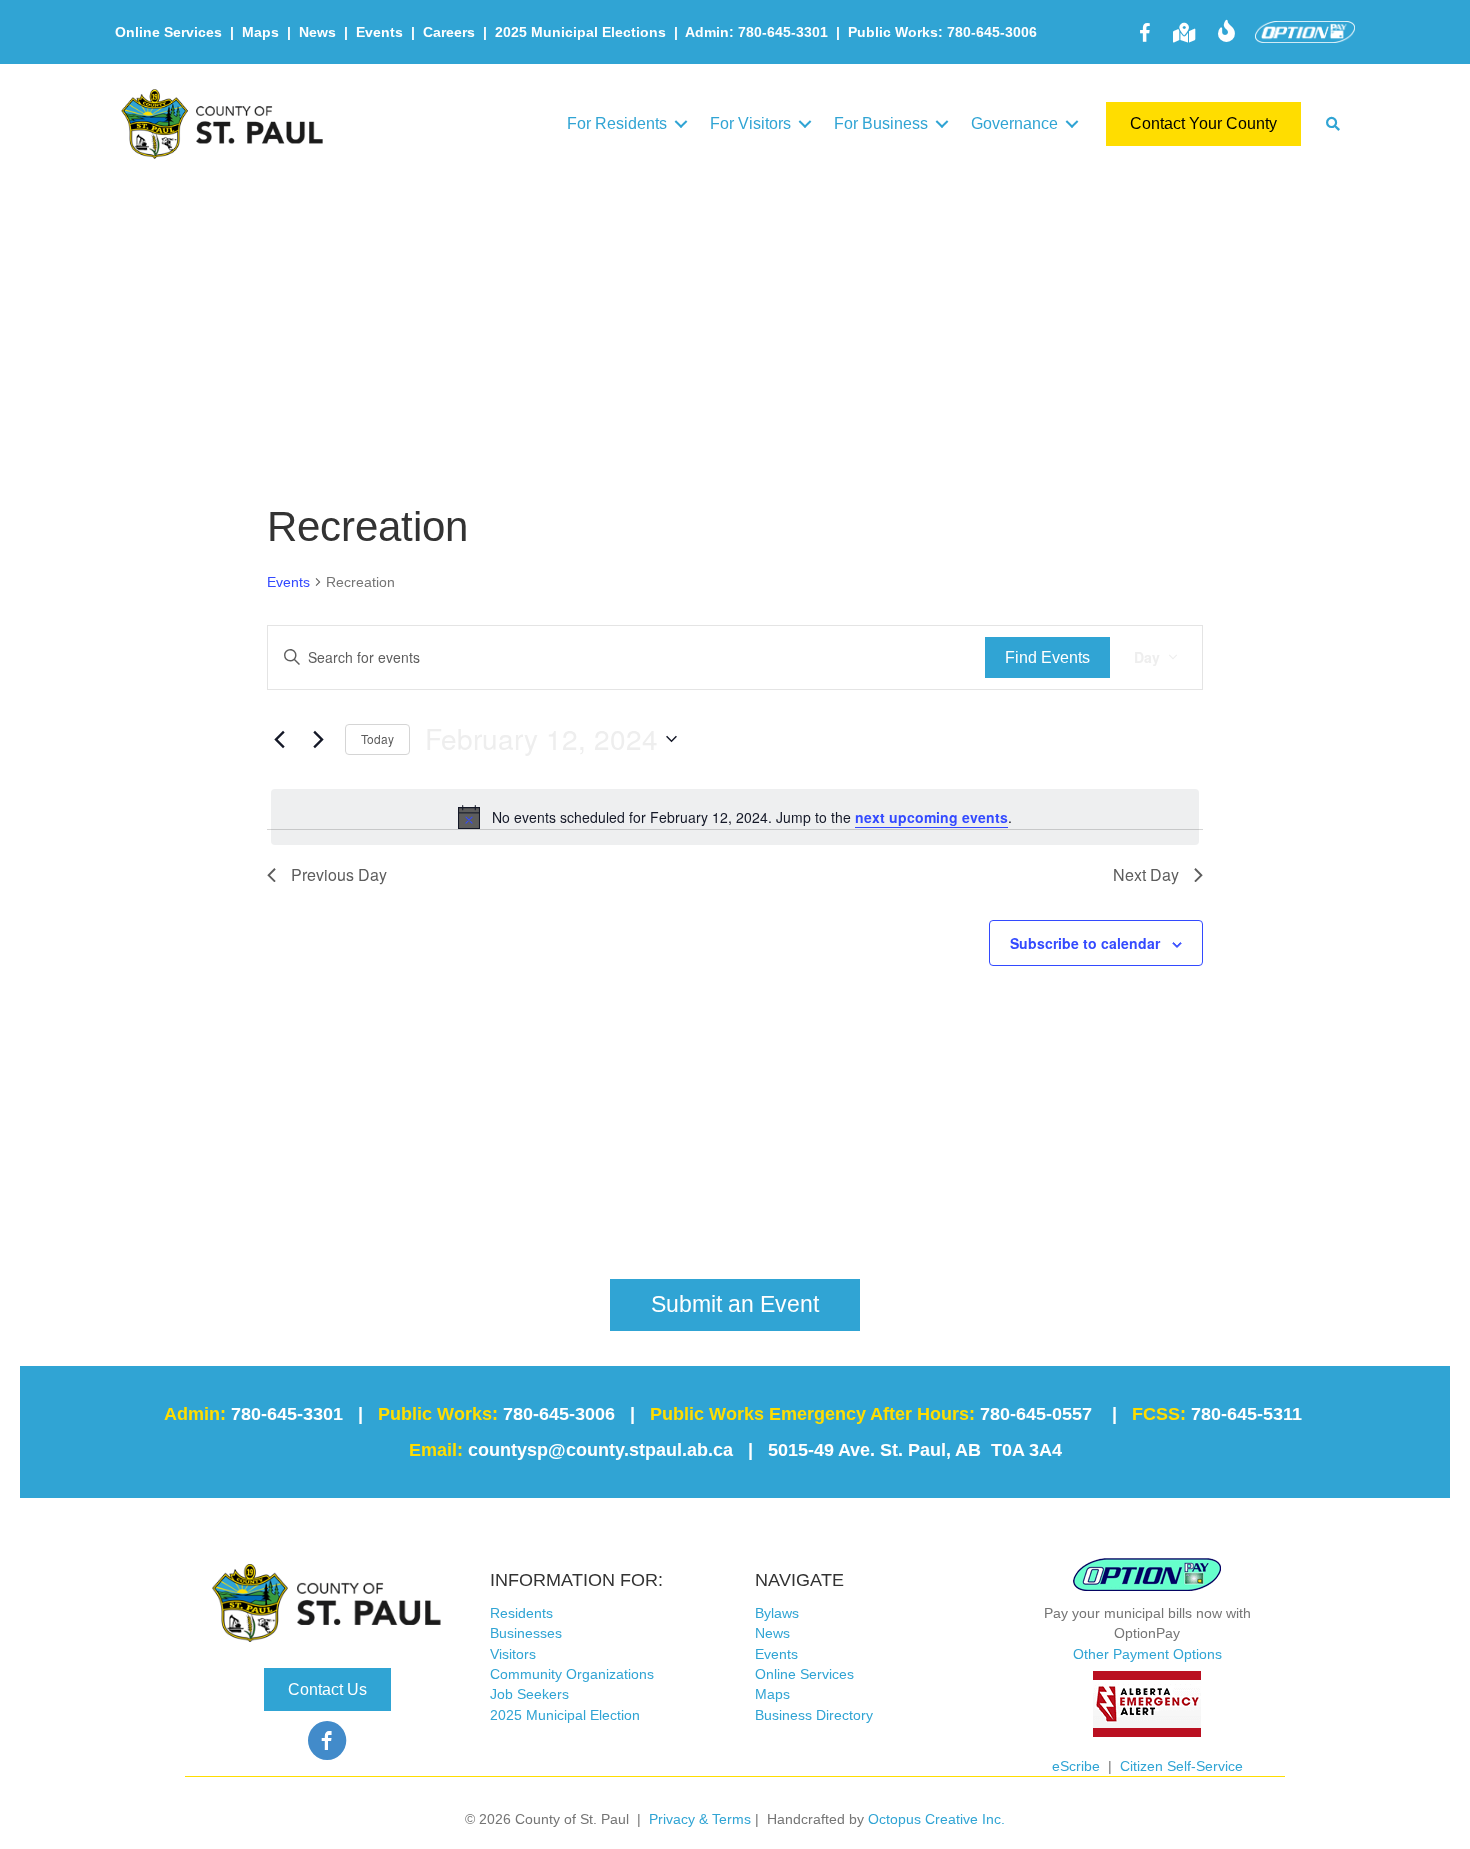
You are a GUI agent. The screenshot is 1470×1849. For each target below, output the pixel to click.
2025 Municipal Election (565, 1715)
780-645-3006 (559, 1414)
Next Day (1146, 874)
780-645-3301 (287, 1414)
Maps (260, 32)
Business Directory (814, 1715)
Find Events (1047, 657)
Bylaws (777, 1613)
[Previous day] (279, 739)
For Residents (617, 123)
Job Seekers (529, 1694)
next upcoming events (931, 817)
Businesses (526, 1633)
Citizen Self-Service (1181, 1766)
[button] (681, 123)
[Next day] (318, 739)
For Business (881, 123)
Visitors (513, 1654)
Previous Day (339, 874)
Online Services (168, 32)
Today (377, 738)
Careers (449, 32)
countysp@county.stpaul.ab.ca (600, 1450)
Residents (521, 1613)
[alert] (735, 817)
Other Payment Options (1147, 1654)
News (317, 32)
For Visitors (750, 123)
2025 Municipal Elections (580, 32)
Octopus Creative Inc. (936, 1819)
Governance (1014, 123)
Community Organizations (572, 1674)
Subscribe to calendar (1085, 943)
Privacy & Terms (700, 1819)
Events (379, 32)
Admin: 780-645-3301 (756, 32)
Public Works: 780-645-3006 (942, 32)
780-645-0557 (1036, 1414)
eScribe (1076, 1766)
